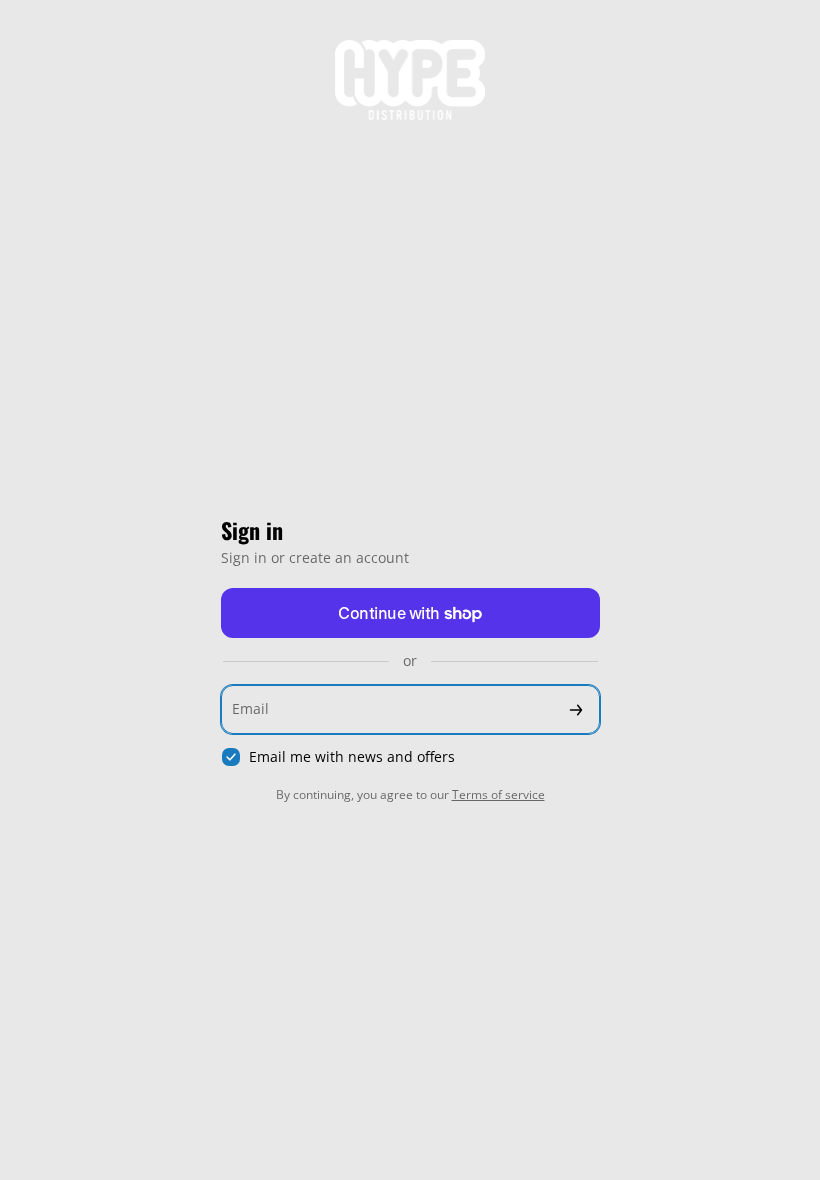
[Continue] (576, 709)
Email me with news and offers (352, 757)
